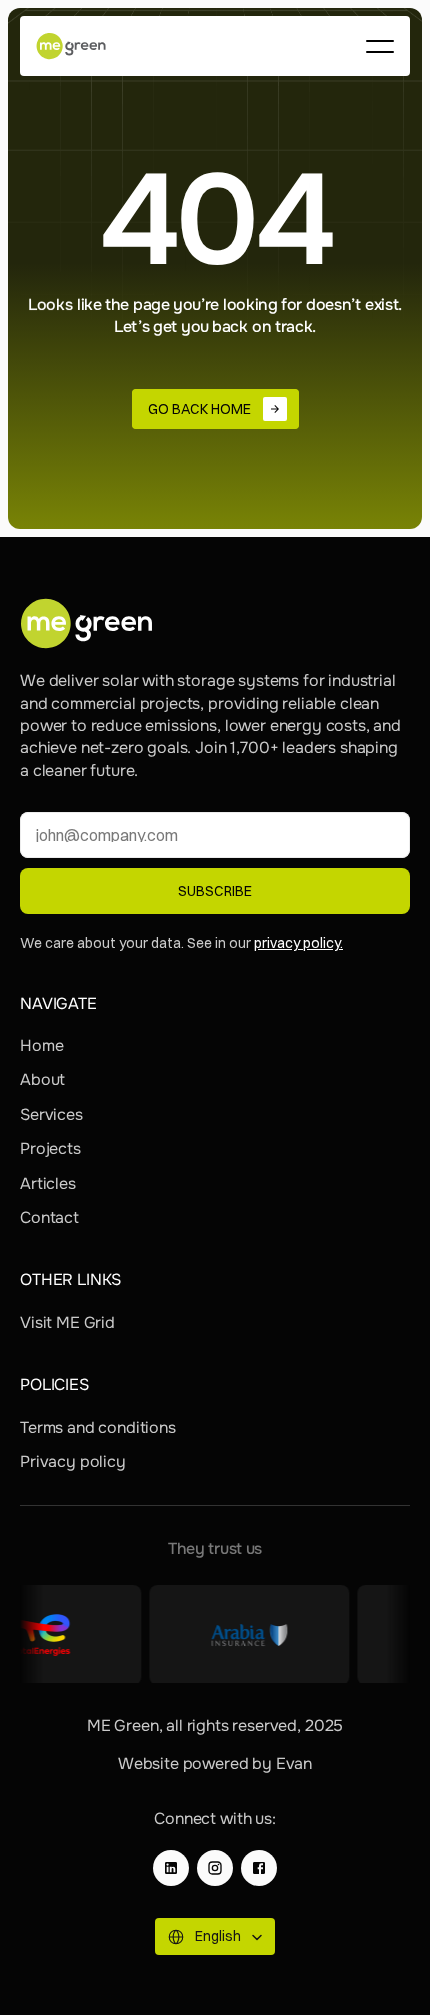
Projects (50, 1148)
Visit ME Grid (67, 1322)
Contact (49, 1217)
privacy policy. (298, 943)
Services (51, 1114)
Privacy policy (73, 1461)
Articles (48, 1183)
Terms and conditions (98, 1427)
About (42, 1079)
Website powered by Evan (215, 1763)
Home (41, 1045)
